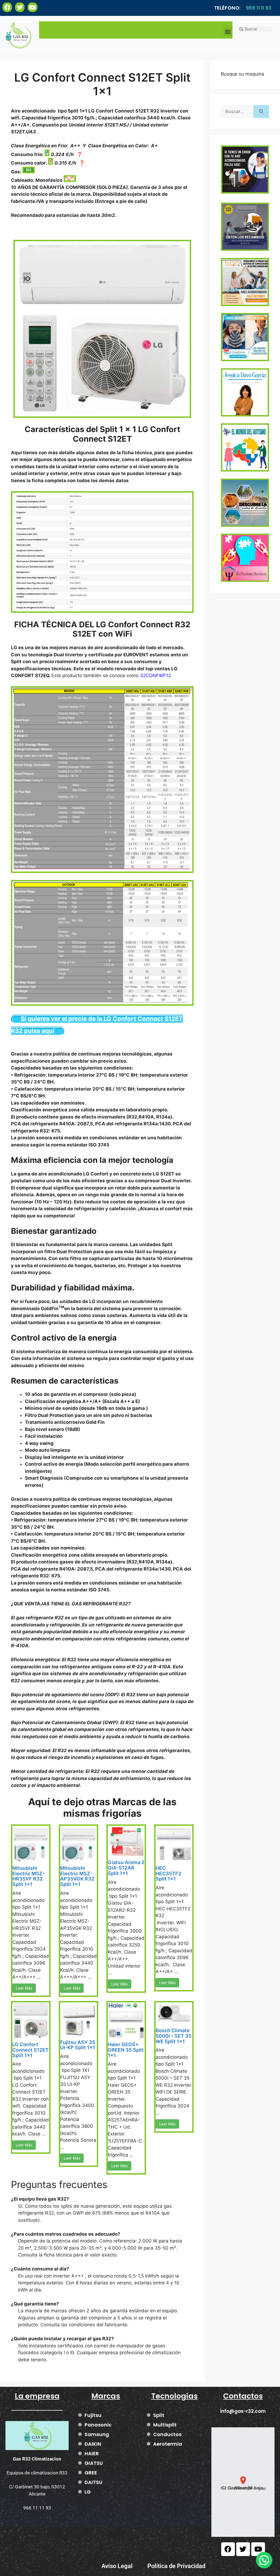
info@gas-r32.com (243, 2411)
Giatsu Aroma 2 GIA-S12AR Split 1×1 (126, 1868)
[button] (228, 31)
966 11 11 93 (259, 8)
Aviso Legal (117, 2566)
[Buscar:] (237, 112)
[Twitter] (20, 7)
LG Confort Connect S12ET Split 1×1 (30, 2050)
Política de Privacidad (176, 2566)
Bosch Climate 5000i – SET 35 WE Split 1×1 (173, 2036)
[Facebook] (7, 7)
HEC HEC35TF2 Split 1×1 (168, 1874)
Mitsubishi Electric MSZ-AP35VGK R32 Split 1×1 (77, 1876)
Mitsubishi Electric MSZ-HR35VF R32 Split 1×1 (28, 1876)
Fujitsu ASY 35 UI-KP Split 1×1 (78, 2045)
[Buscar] (261, 112)
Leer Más (24, 1988)
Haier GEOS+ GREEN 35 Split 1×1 (126, 2050)
